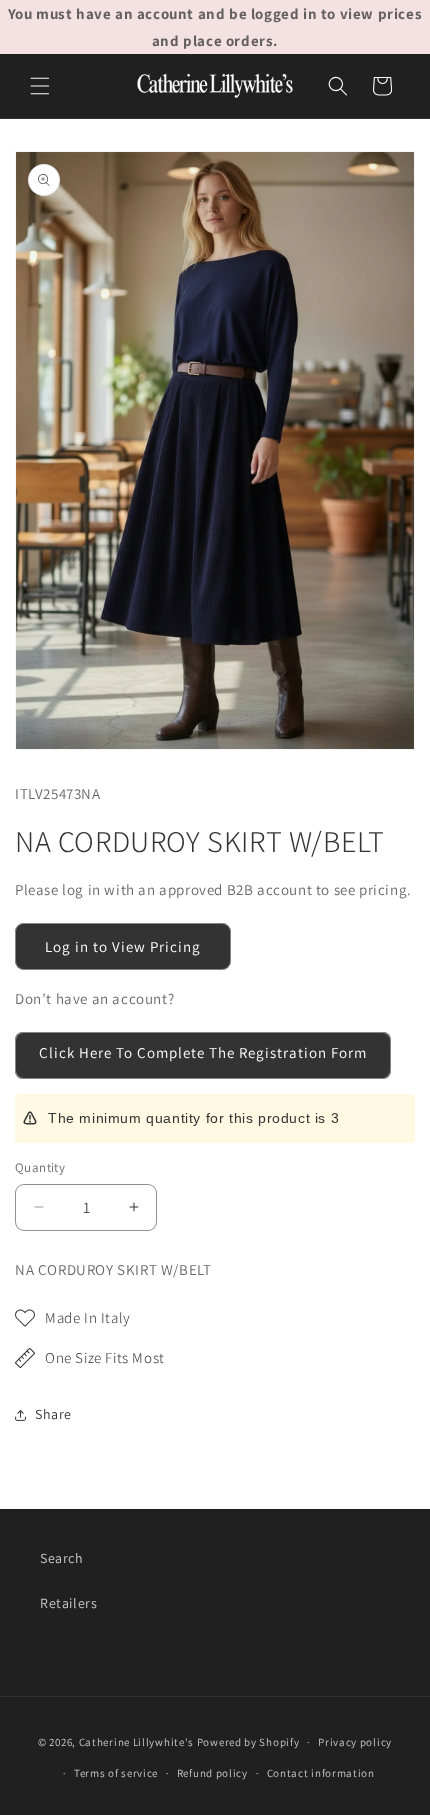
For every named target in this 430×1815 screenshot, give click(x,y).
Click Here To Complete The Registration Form (203, 1052)
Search (62, 1558)
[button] (40, 86)
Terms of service (116, 1773)
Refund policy (212, 1773)
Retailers (68, 1603)
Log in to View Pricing (123, 946)
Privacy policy (355, 1742)
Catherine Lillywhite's (136, 1742)
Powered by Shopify (248, 1742)
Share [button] (53, 1414)
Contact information (321, 1773)
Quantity (40, 1167)
